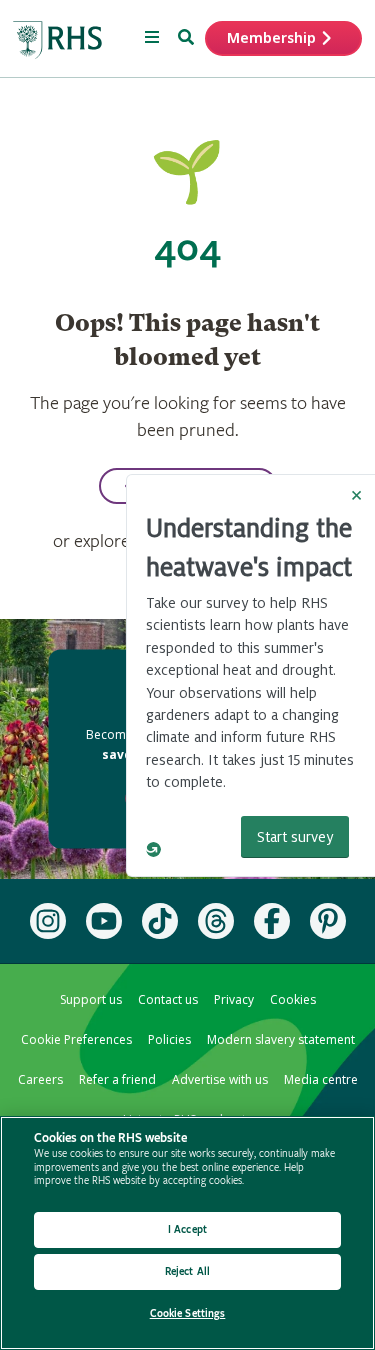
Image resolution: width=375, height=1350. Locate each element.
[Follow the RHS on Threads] (216, 921)
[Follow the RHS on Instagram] (48, 921)
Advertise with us (220, 1079)
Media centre (321, 1079)
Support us (91, 999)
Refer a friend (117, 1079)
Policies (169, 1039)
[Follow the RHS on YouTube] (104, 921)
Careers (40, 1079)
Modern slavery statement (281, 1039)
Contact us (168, 999)
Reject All (187, 1271)
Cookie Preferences (76, 1039)
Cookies (293, 999)
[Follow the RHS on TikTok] (160, 921)
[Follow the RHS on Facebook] (272, 921)
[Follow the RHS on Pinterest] (328, 921)
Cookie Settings (188, 1313)
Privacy (234, 999)
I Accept (187, 1229)
